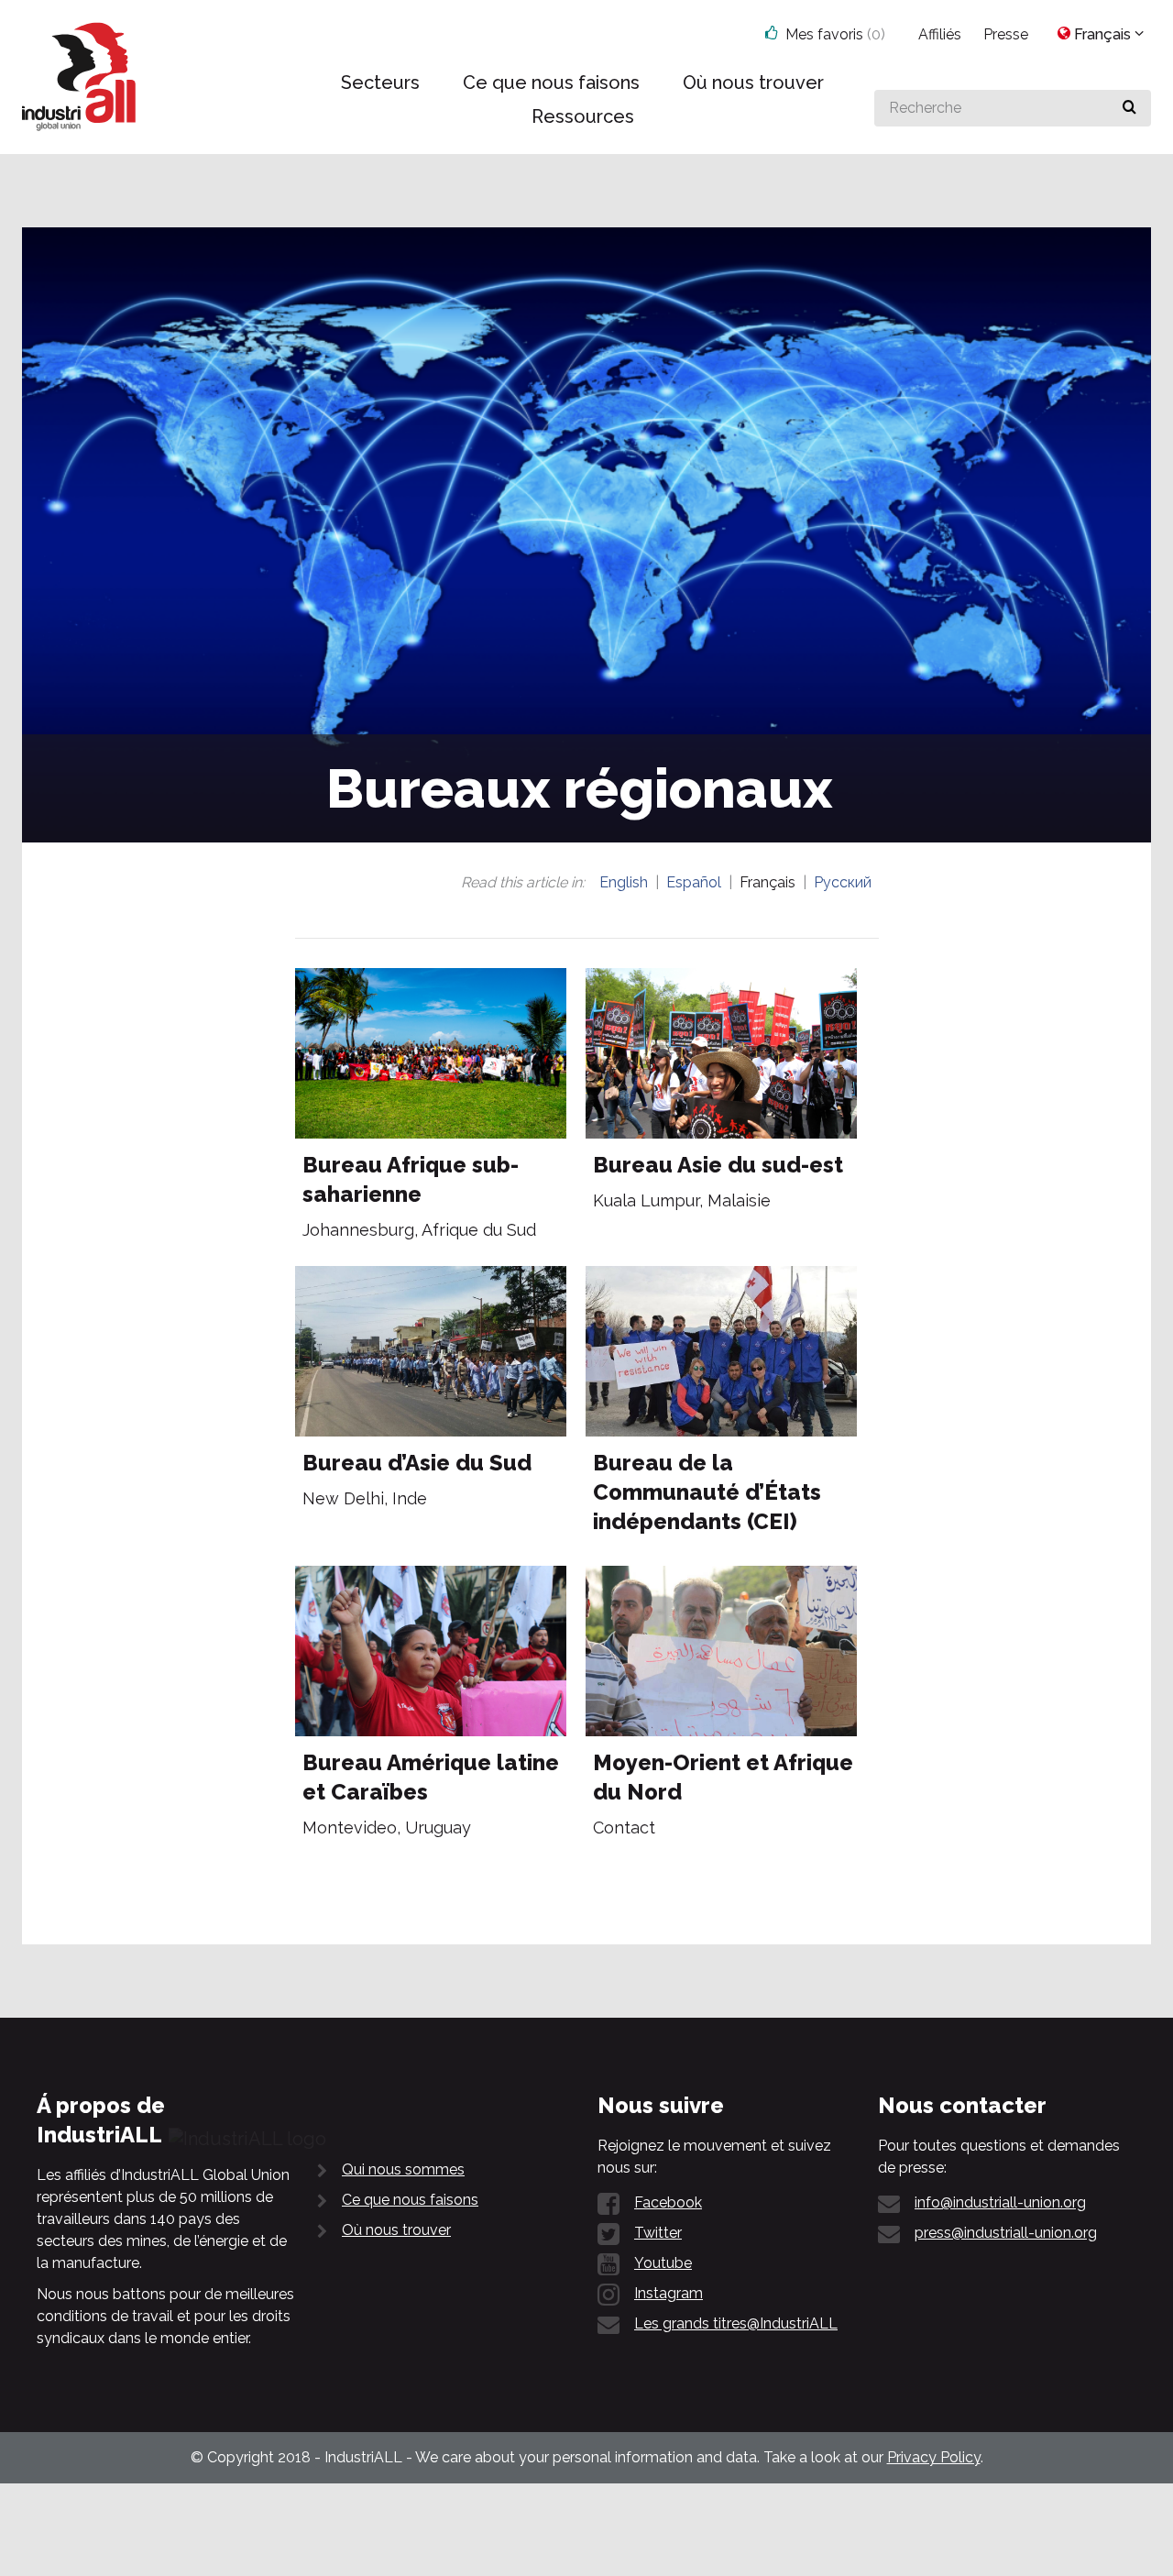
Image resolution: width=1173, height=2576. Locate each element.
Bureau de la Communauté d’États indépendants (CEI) (707, 1492)
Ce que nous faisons (410, 2200)
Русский (843, 882)
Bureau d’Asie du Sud (417, 1463)
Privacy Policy (934, 2457)
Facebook (668, 2202)
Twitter (658, 2233)
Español (694, 882)
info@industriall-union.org (1000, 2202)
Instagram (669, 2293)
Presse (1006, 34)
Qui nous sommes (403, 2169)
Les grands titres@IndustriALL (736, 2323)
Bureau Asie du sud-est (718, 1165)
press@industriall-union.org (1006, 2233)
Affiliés (940, 34)
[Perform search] (1129, 108)
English (624, 882)
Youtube (663, 2263)
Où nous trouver (396, 2230)
